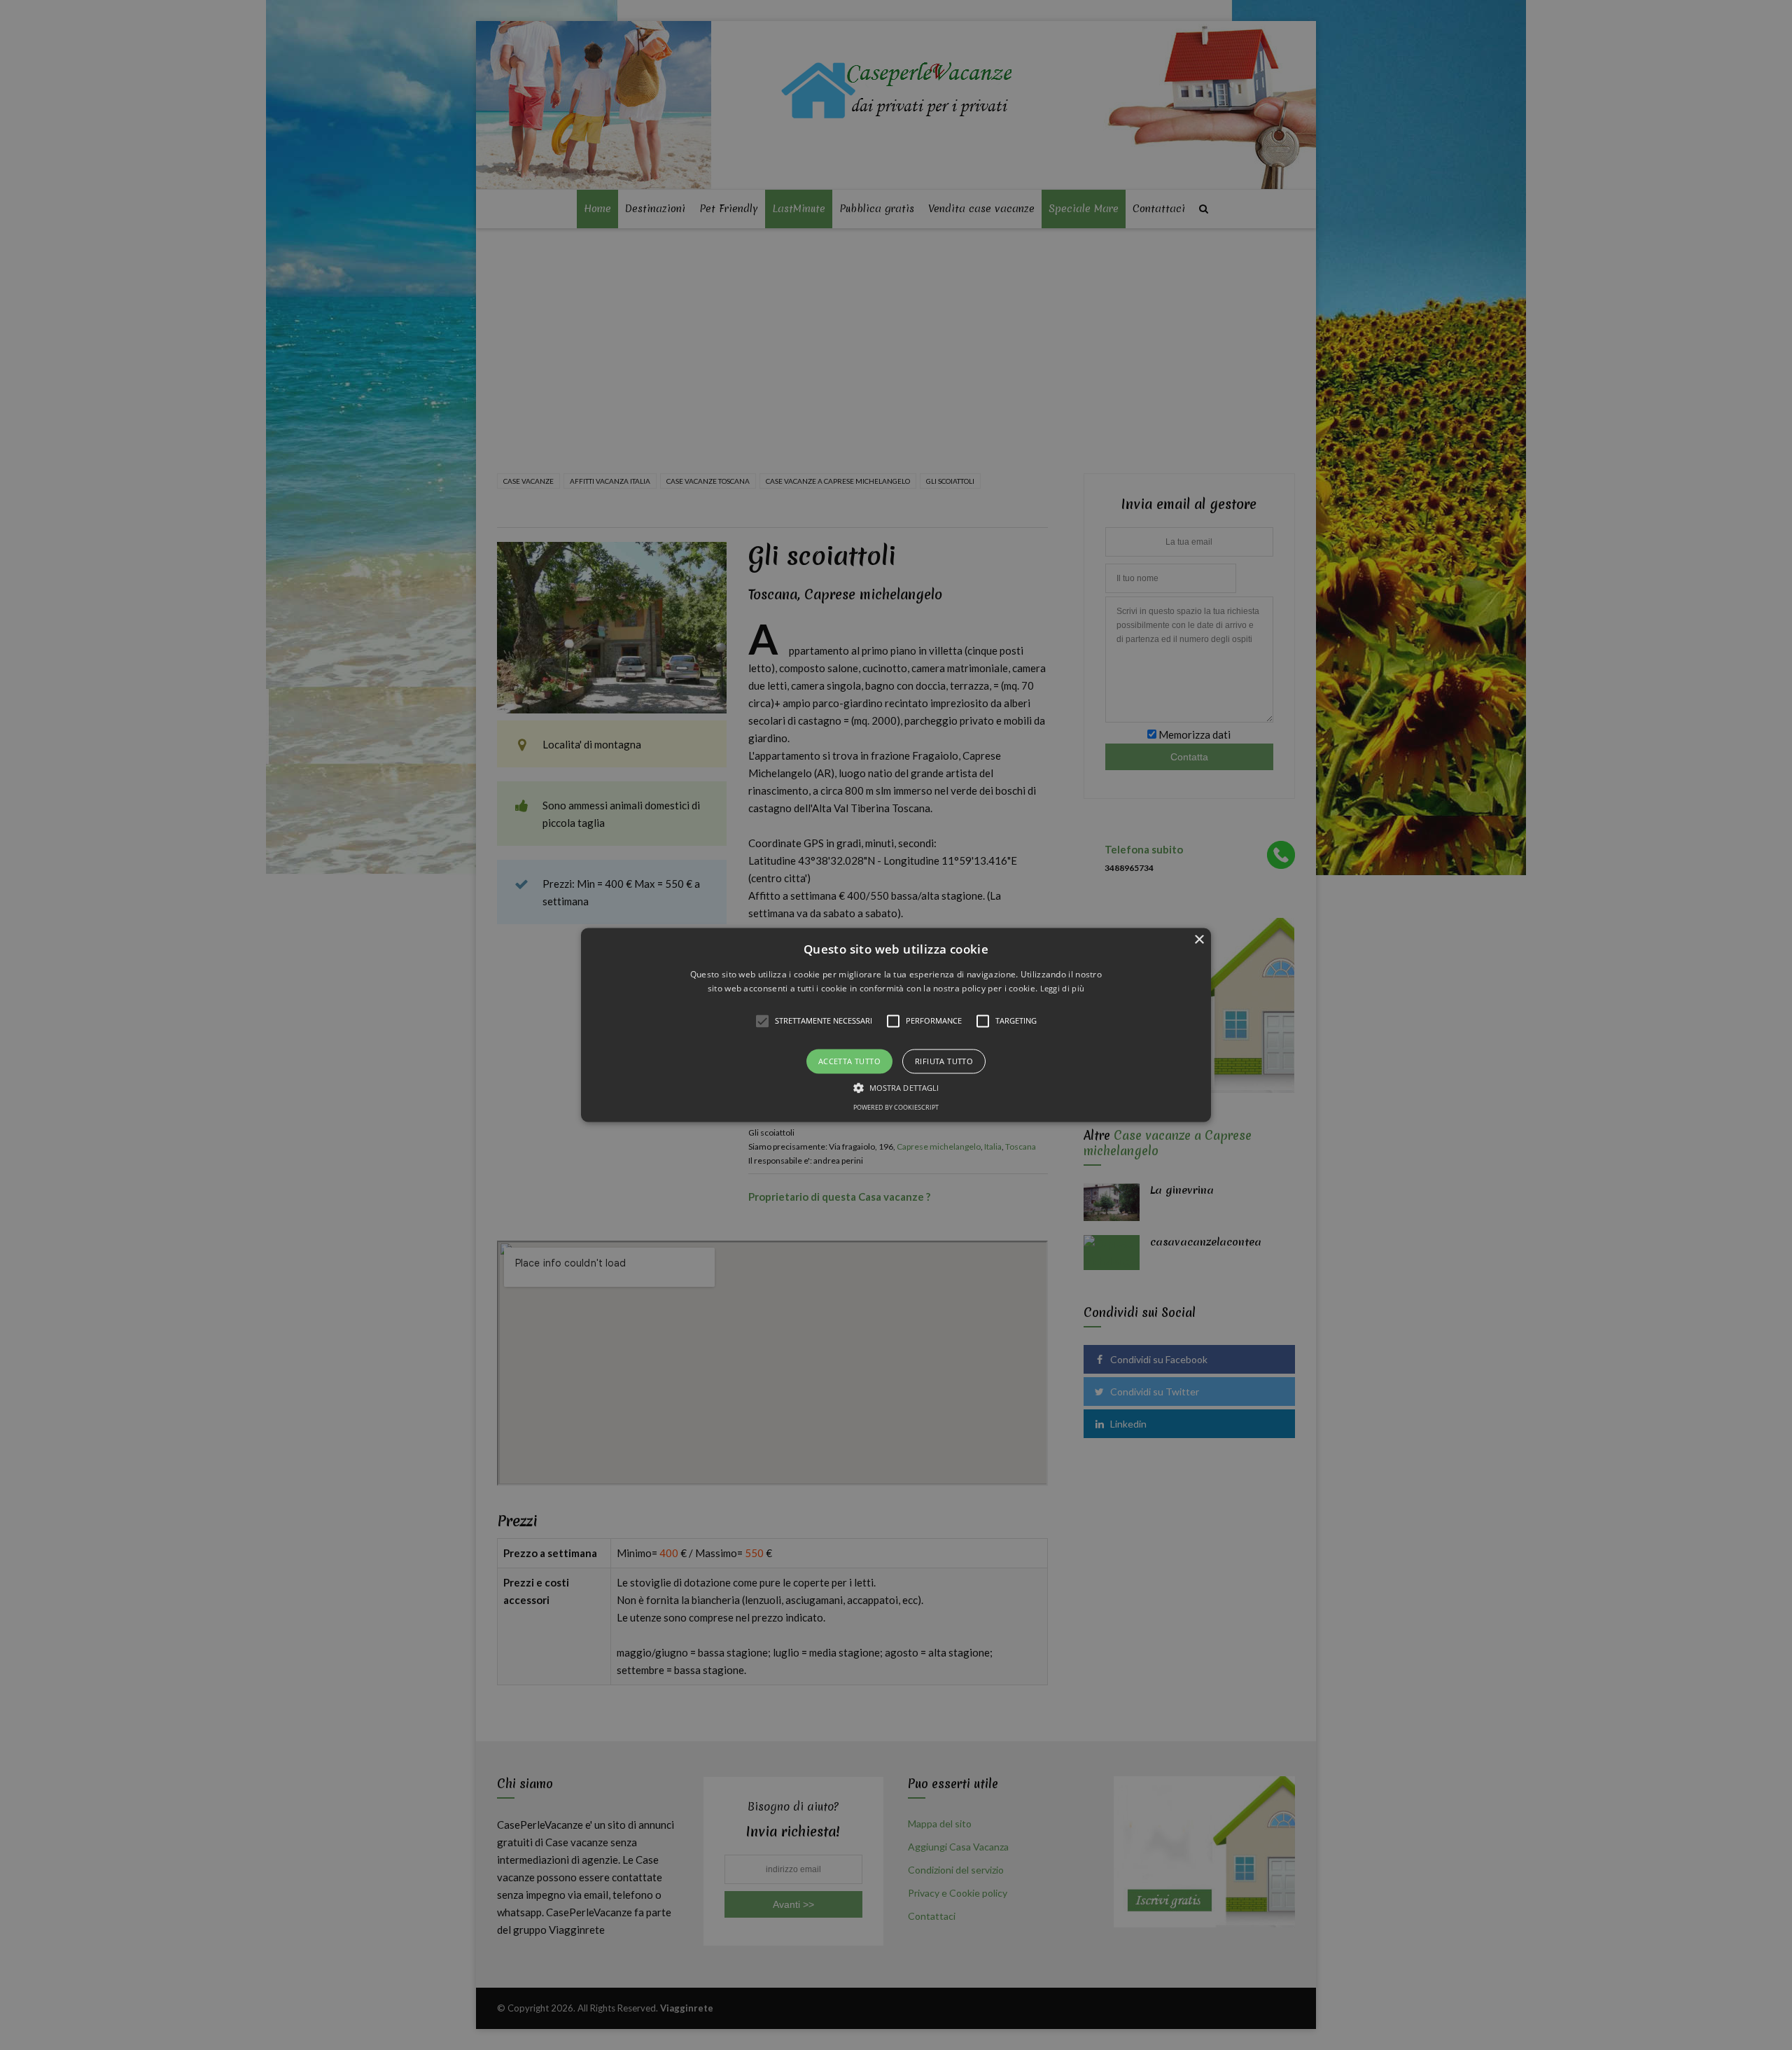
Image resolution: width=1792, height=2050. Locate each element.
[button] (896, 1025)
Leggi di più (1063, 989)
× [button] (1199, 940)
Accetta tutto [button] (849, 1061)
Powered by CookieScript (896, 1108)
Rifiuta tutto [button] (944, 1061)
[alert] (896, 1025)
